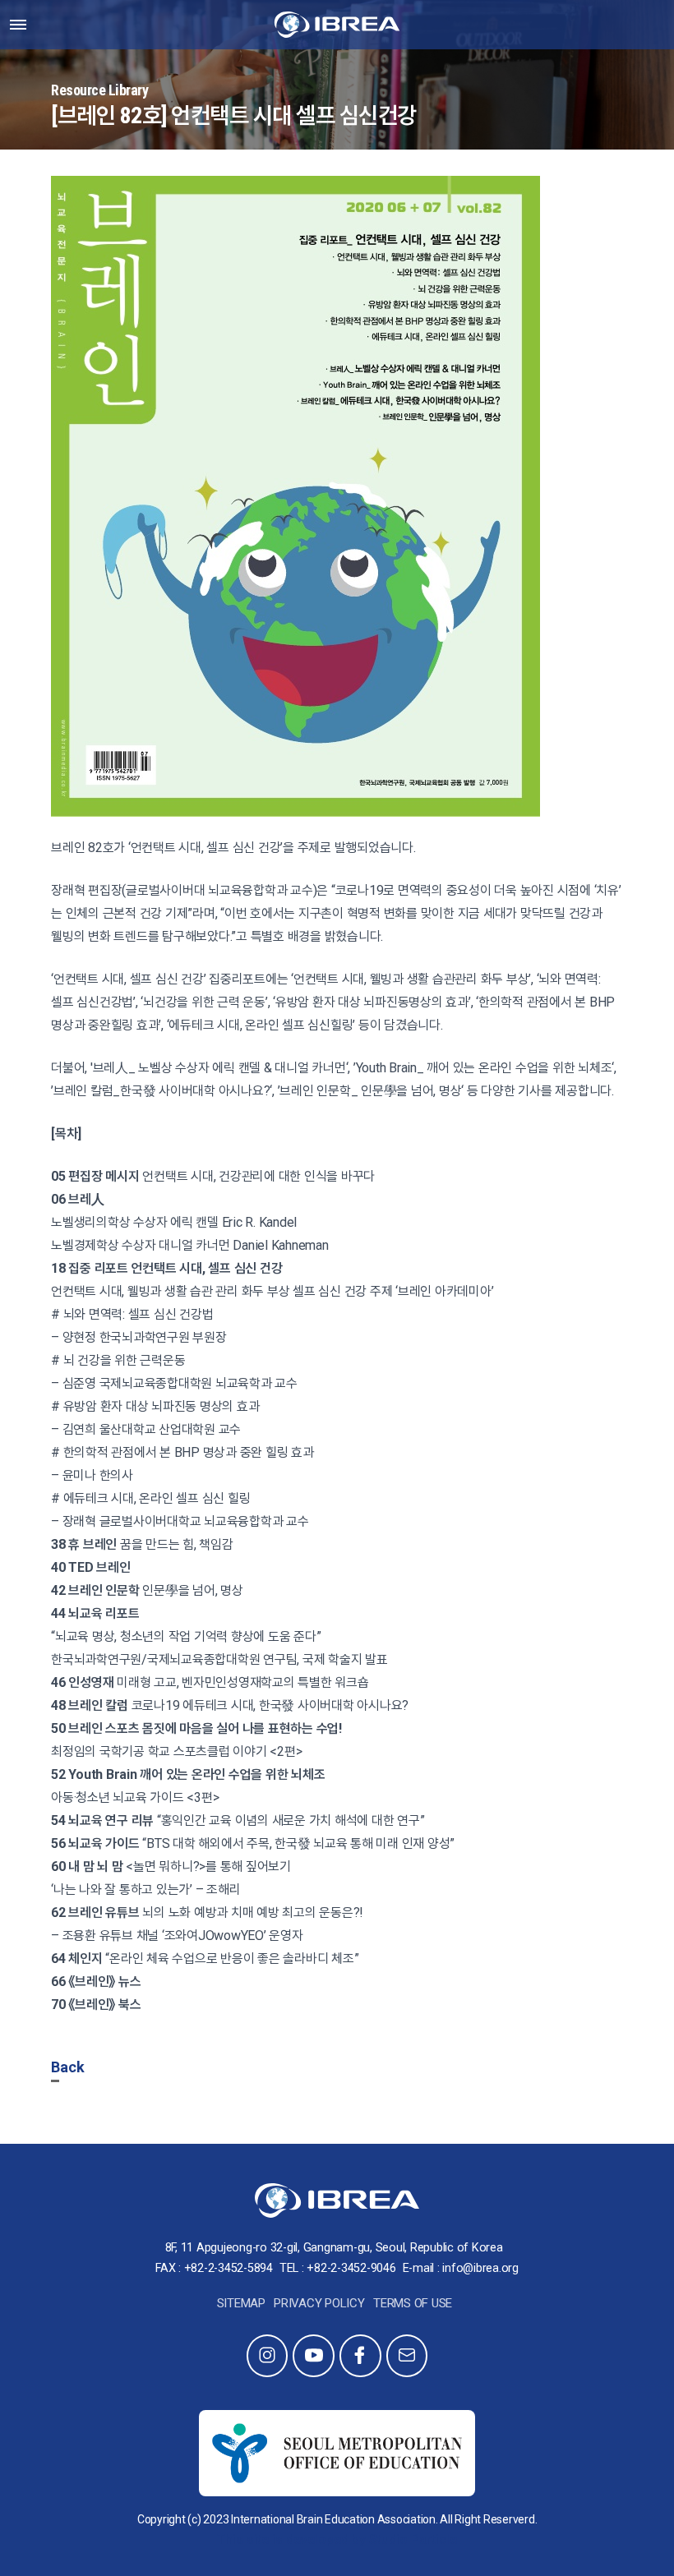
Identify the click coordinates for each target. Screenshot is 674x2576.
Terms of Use (413, 2303)
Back (68, 2067)
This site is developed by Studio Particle (337, 2539)
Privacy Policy (319, 2303)
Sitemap (241, 2303)
